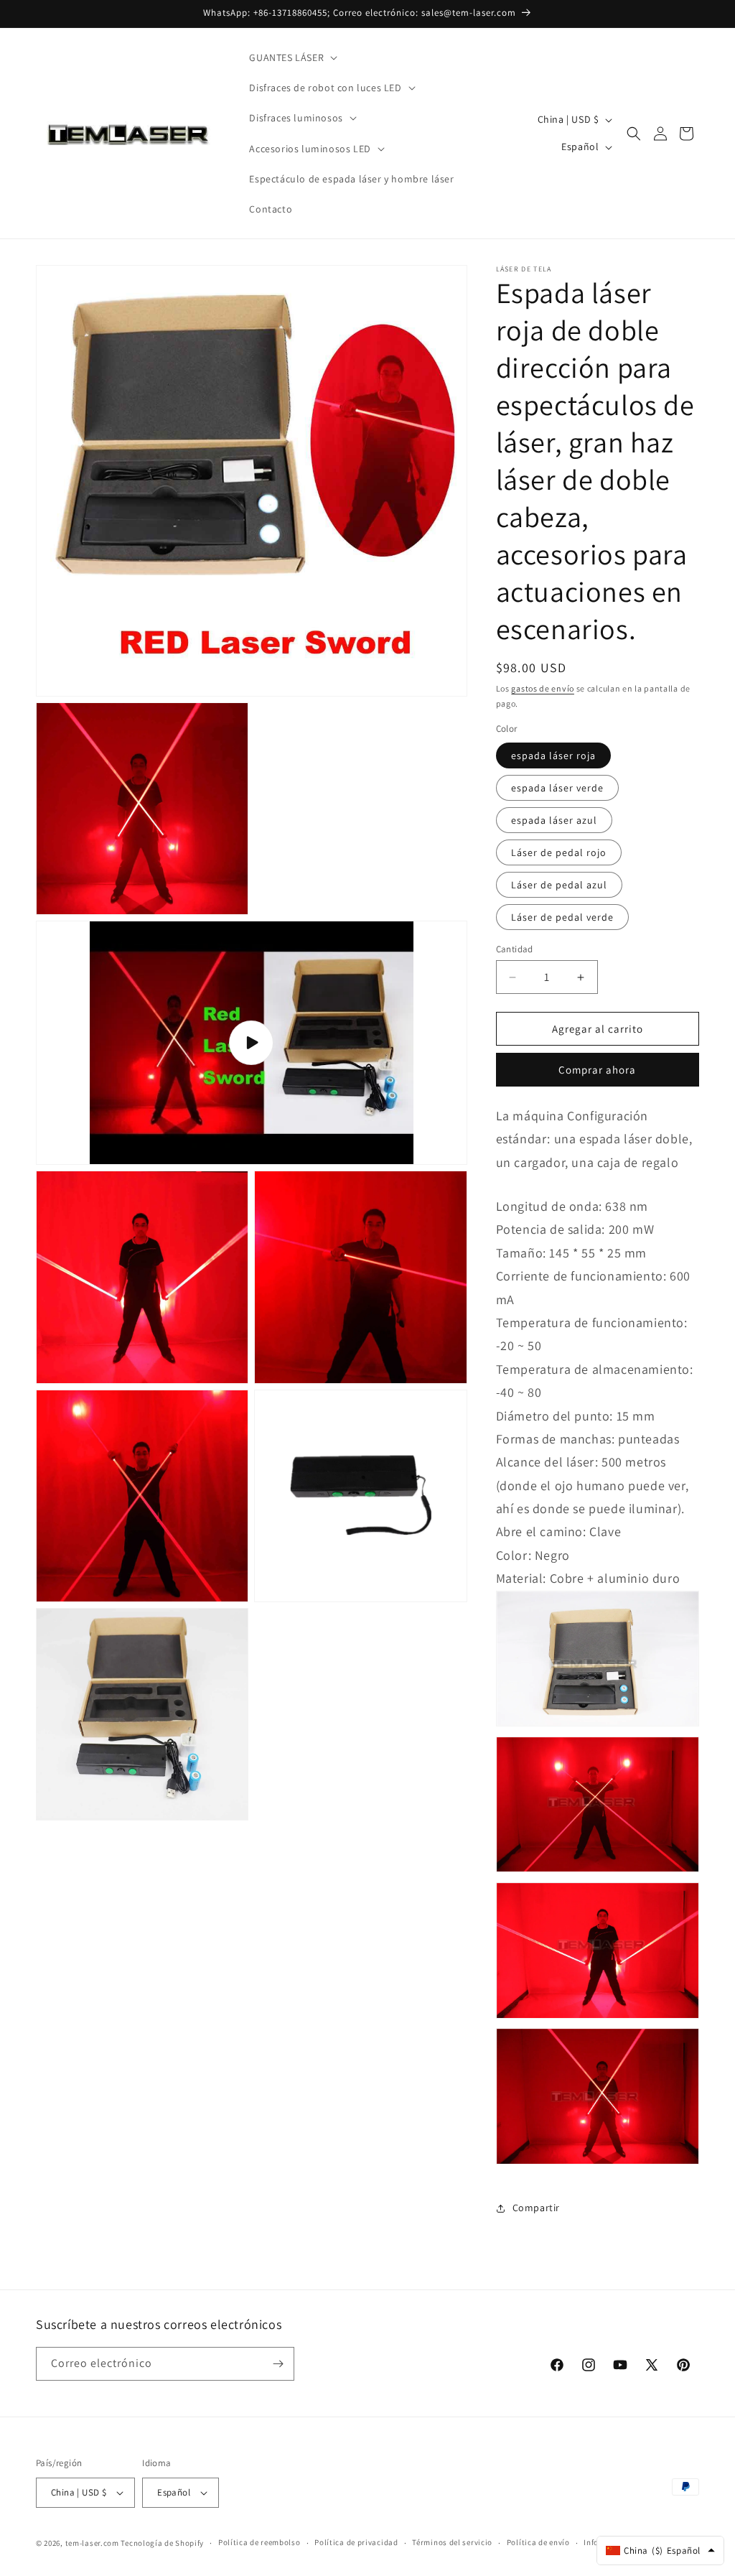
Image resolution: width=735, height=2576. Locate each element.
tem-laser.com (92, 2543)
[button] (292, 57)
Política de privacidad (356, 2542)
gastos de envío (543, 688)
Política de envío (538, 2542)
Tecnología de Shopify (162, 2543)
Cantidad (515, 949)
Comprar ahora (597, 1070)
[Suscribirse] (278, 2364)
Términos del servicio (452, 2542)
